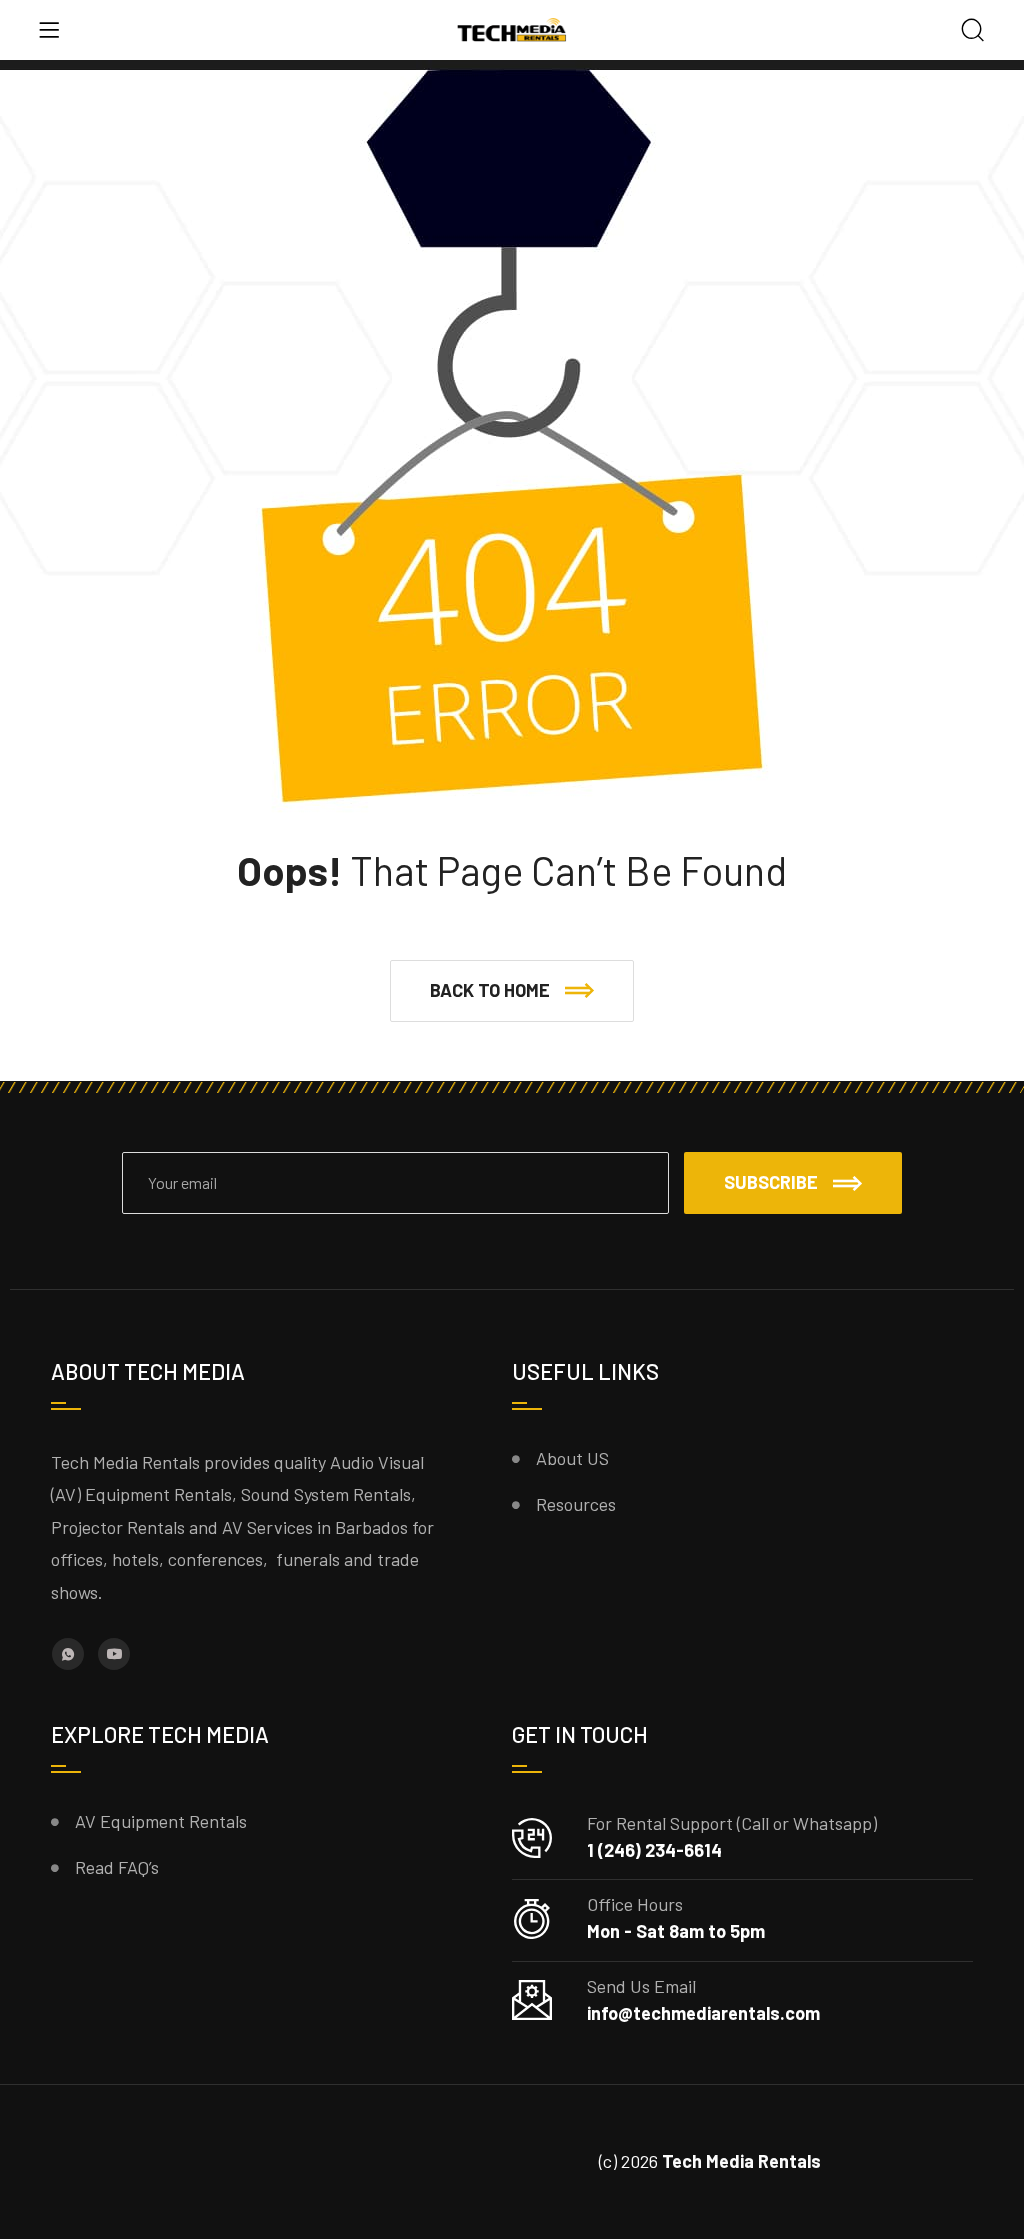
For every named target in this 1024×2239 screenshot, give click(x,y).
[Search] (973, 31)
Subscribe (771, 1182)
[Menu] (49, 30)
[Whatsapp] (68, 1654)
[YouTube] (114, 1654)
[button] (512, 991)
